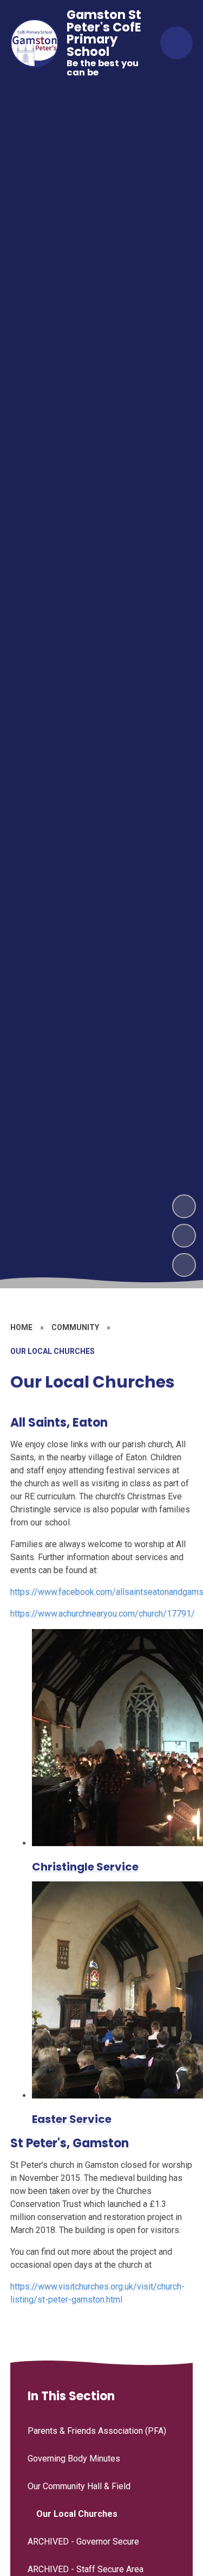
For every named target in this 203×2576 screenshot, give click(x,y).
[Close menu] (176, 43)
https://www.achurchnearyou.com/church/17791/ (103, 1614)
